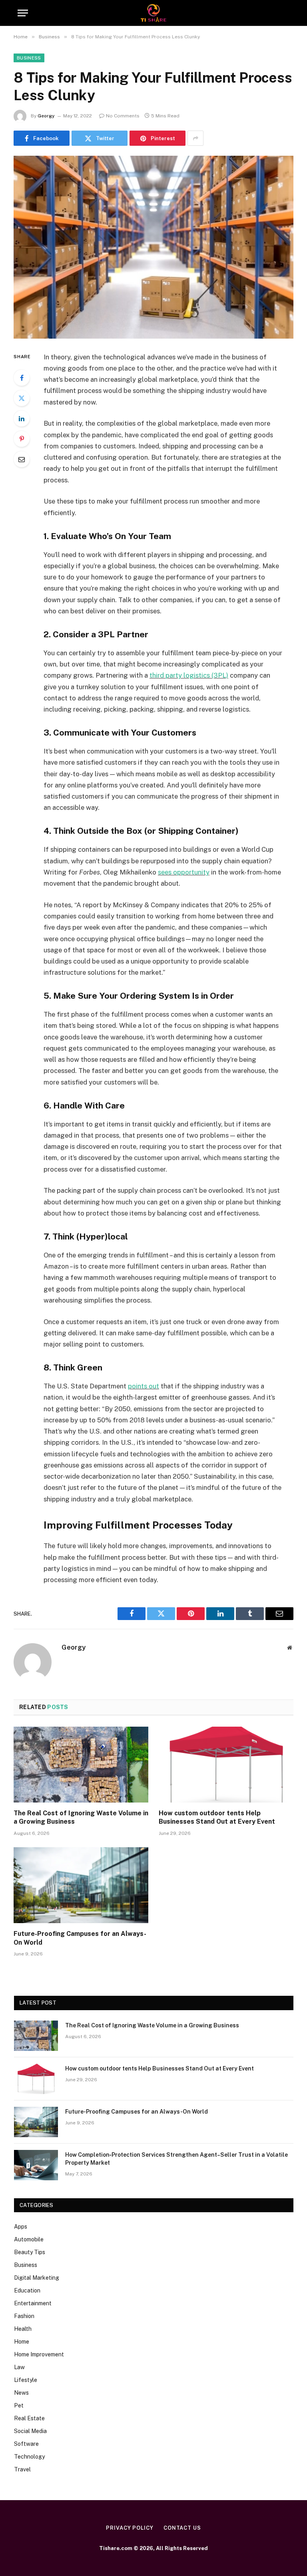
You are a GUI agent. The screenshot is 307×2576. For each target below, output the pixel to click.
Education (27, 2290)
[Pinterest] (22, 439)
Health (23, 2329)
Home (22, 2342)
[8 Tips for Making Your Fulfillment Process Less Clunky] (153, 247)
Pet (19, 2405)
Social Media (30, 2431)
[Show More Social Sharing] (195, 138)
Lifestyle (26, 2380)
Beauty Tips (30, 2252)
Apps (21, 2227)
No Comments (123, 116)
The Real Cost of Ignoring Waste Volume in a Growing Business (81, 1817)
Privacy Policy (130, 2528)
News (21, 2393)
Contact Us (182, 2528)
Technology (29, 2457)
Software (26, 2444)
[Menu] (23, 13)
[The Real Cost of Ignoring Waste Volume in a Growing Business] (81, 1765)
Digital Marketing (37, 2278)
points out (144, 1386)
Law (19, 2367)
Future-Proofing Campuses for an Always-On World (80, 1938)
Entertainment (33, 2303)
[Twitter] (22, 398)
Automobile (29, 2239)
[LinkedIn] (22, 418)
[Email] (22, 459)
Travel (22, 2469)
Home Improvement (39, 2354)
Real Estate (29, 2418)
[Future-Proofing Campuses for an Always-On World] (81, 1885)
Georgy (46, 116)
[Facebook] (22, 378)
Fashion (24, 2316)
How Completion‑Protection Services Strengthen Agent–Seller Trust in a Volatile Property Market (176, 2159)
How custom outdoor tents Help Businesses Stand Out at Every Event (217, 1817)
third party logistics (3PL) (189, 675)
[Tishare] (154, 13)
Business (29, 58)
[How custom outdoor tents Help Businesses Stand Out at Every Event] (226, 1765)
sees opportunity (184, 872)
